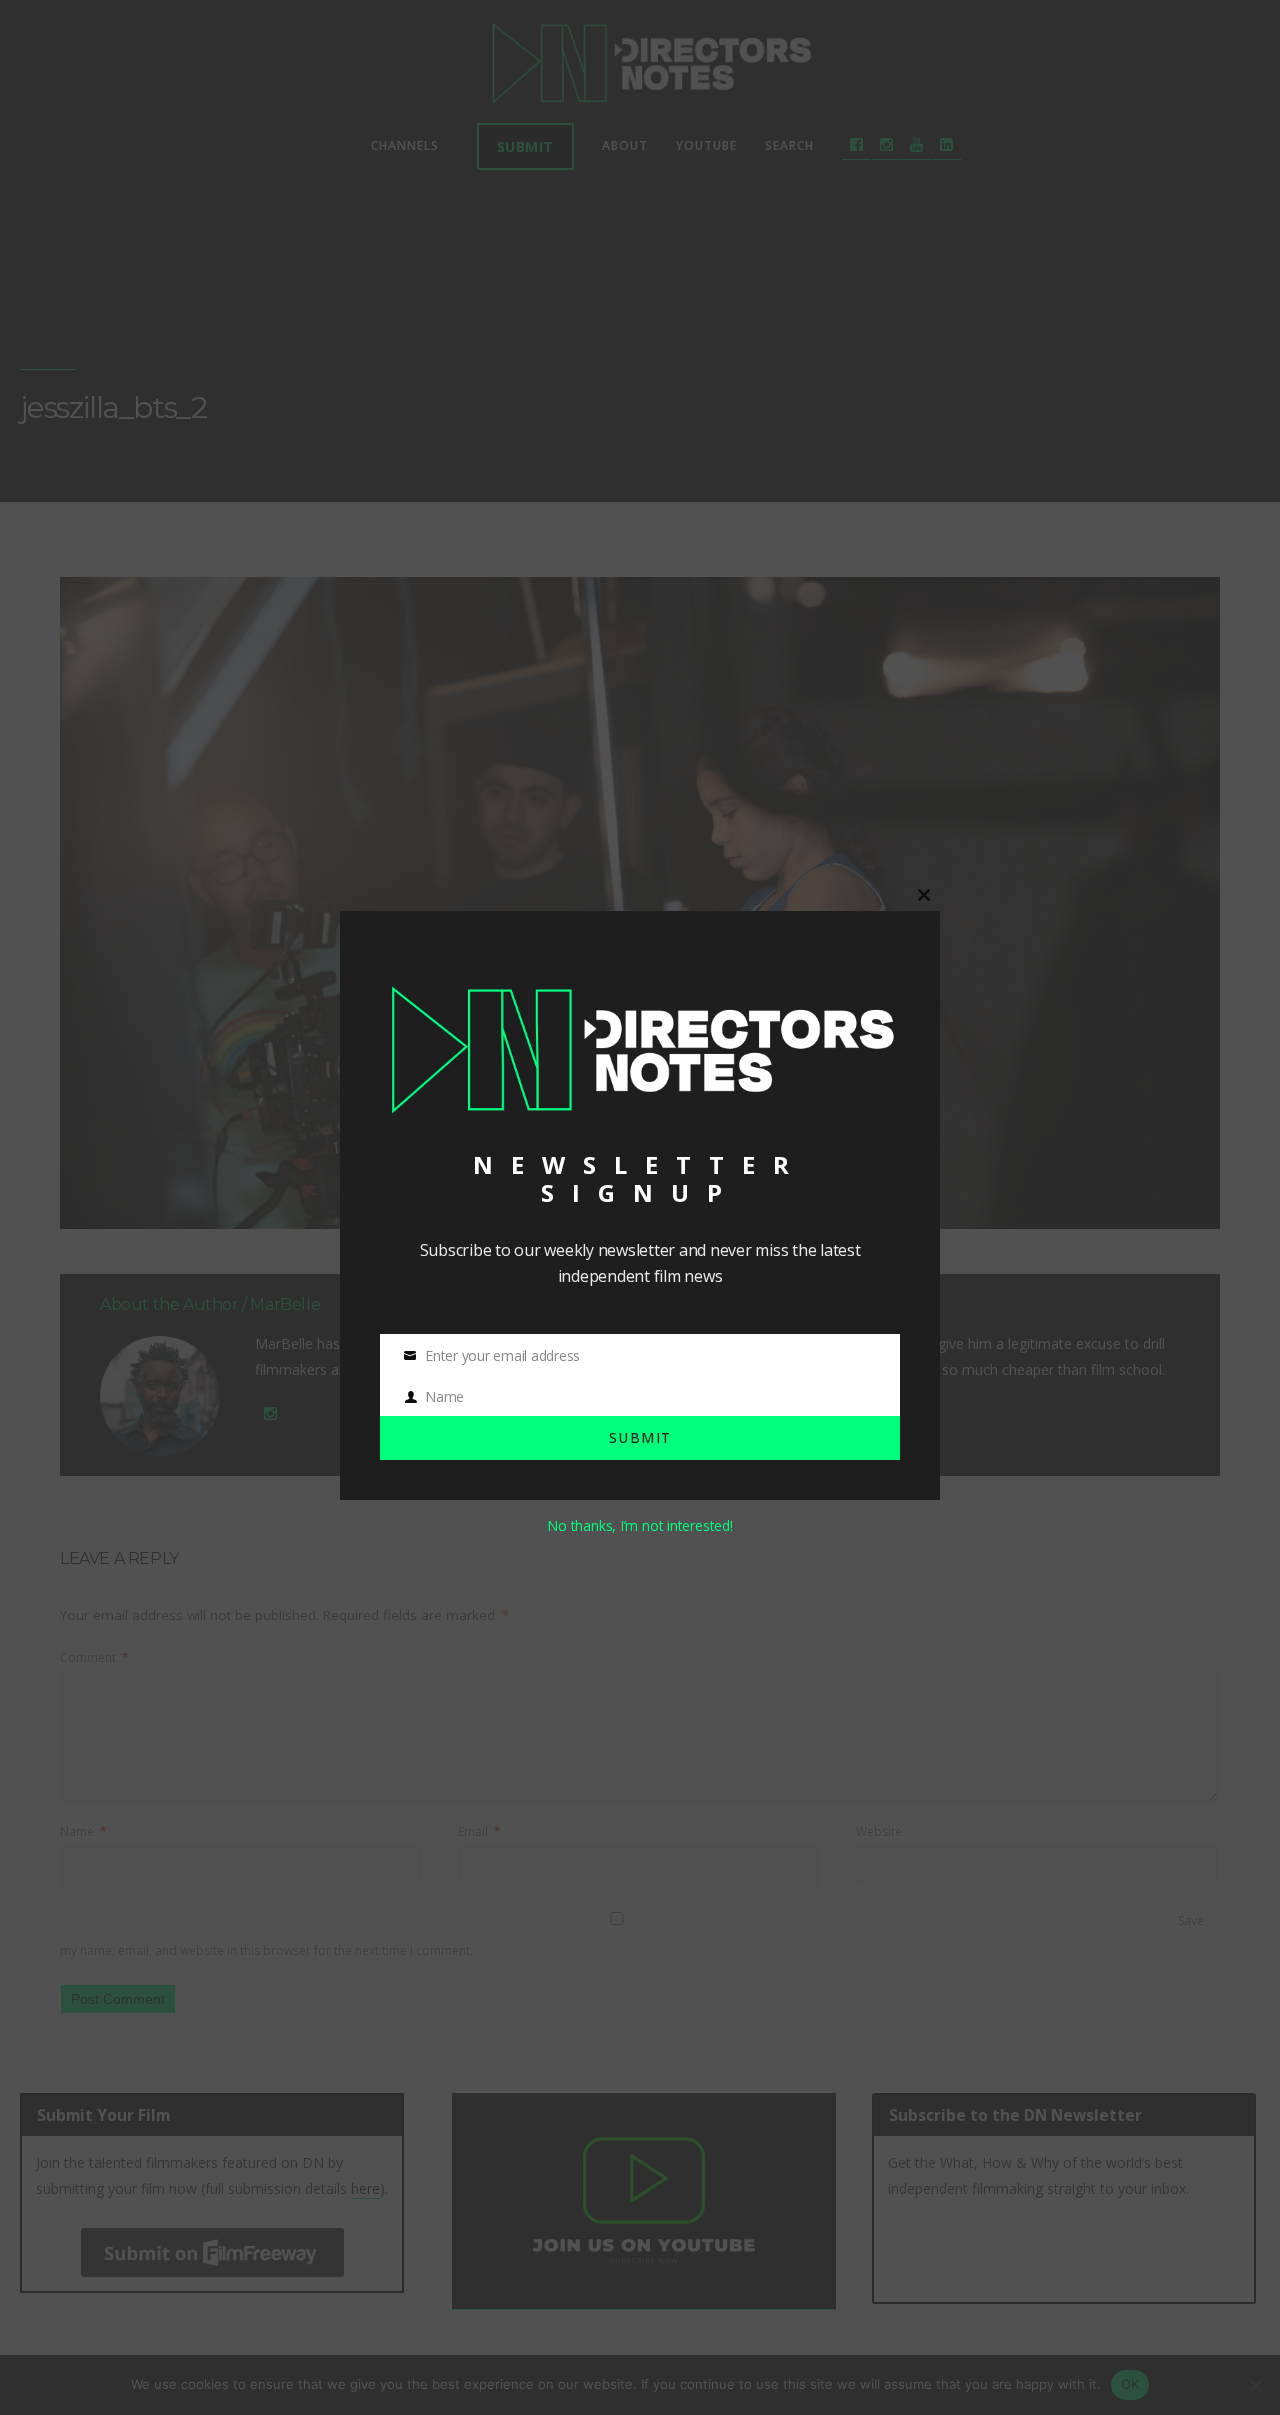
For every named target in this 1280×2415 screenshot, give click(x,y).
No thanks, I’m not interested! (639, 1525)
